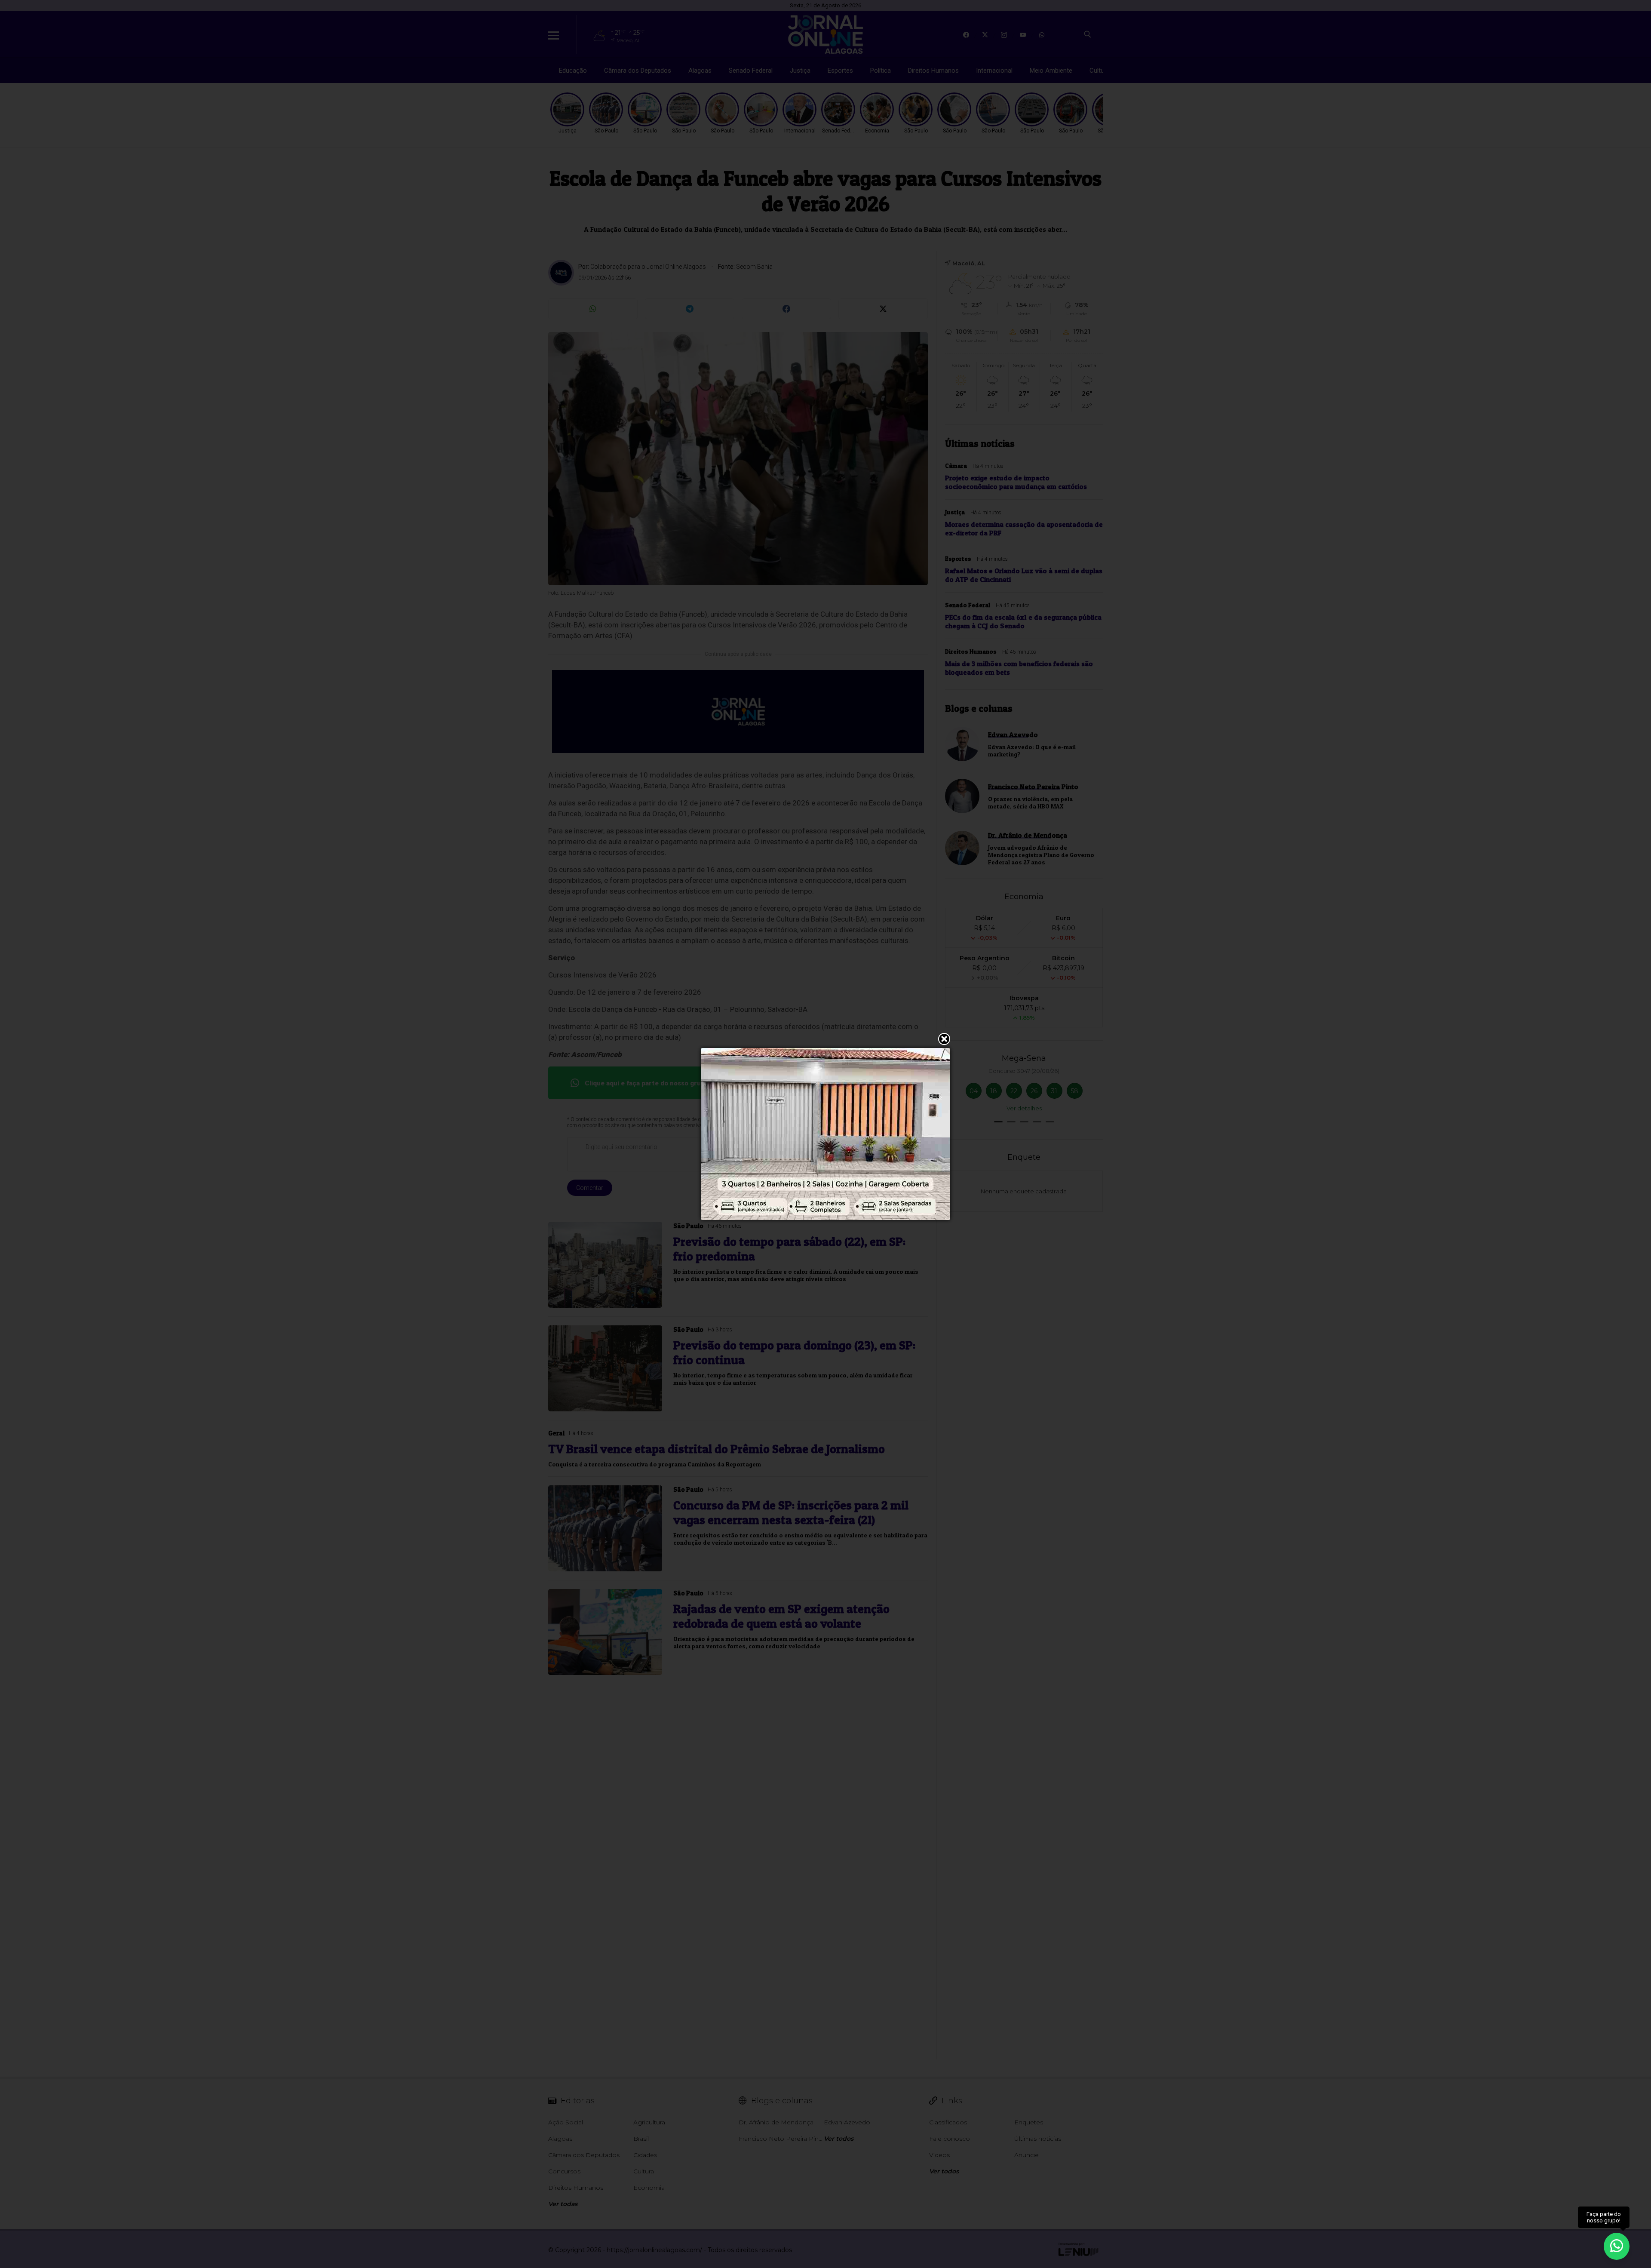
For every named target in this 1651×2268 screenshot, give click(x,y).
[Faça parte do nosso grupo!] (1617, 2246)
